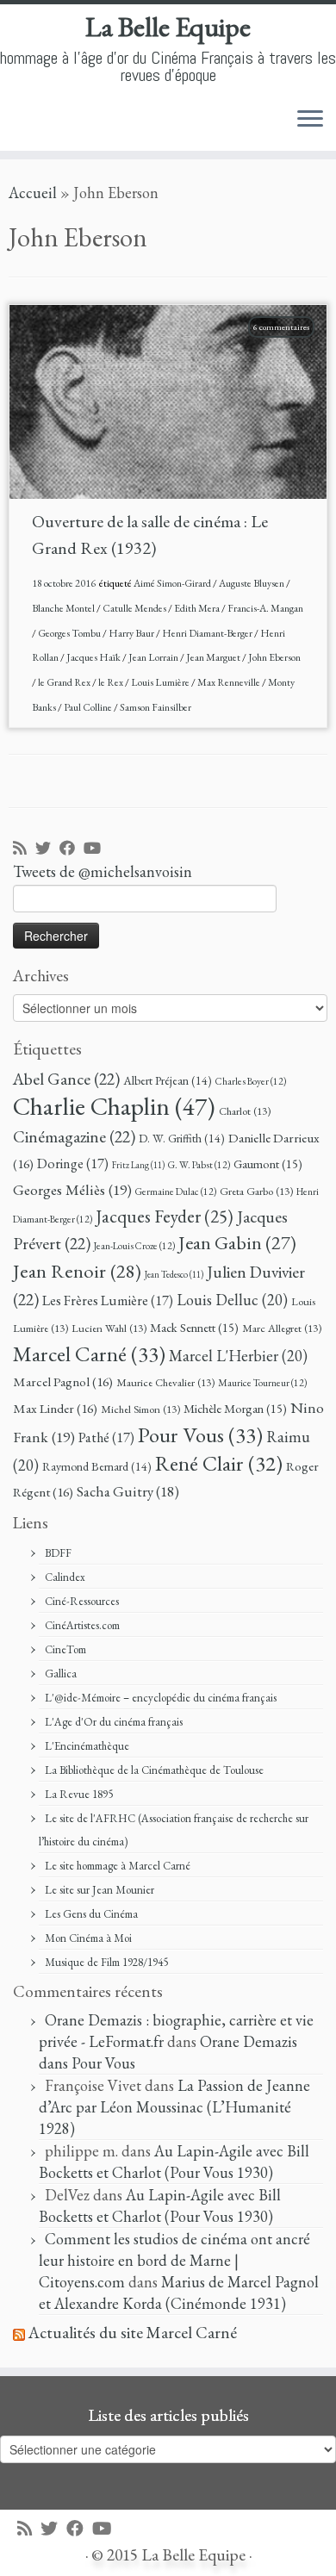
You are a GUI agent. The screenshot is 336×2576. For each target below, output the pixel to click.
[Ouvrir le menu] (310, 120)
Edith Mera (198, 608)
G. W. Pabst (199, 1164)
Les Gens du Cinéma (91, 1914)
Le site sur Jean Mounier (100, 1890)
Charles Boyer (251, 1081)
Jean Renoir (77, 1271)
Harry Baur (132, 633)
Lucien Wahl (109, 1328)
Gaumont (268, 1164)
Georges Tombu (70, 633)
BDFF (58, 1553)
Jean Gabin (237, 1243)
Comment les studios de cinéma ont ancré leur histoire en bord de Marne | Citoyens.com (174, 2260)
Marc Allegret (282, 1328)
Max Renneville (230, 682)
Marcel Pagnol (63, 1382)
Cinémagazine (74, 1136)
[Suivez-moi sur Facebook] (72, 849)
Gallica (61, 1674)
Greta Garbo (256, 1191)
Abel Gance (66, 1079)
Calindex (65, 1577)
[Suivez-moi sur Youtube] (96, 849)
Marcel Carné (89, 1353)
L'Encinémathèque (87, 1746)
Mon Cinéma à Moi (88, 1938)
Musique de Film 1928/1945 (106, 1962)
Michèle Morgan (235, 1408)
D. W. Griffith (182, 1138)
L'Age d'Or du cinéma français (114, 1722)
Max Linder (55, 1409)
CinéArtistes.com (82, 1625)
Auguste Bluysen (252, 583)
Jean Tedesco (174, 1274)
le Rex (112, 682)
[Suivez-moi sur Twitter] (47, 849)
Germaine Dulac (176, 1191)
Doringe (73, 1164)
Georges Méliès (72, 1189)
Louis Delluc (232, 1300)
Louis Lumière (161, 682)
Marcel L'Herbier (238, 1356)
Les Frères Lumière (108, 1300)
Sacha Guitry (128, 1491)
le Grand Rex (65, 682)
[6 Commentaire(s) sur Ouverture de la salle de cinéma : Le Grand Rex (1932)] (290, 348)
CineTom (65, 1649)
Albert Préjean (168, 1080)
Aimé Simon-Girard (173, 583)
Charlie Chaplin (114, 1106)
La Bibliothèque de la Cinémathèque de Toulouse (154, 1770)
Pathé (106, 1437)
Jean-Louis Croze (134, 1245)
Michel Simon (140, 1409)
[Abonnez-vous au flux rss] (24, 849)
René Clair (219, 1463)
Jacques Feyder (165, 1216)
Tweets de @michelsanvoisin (103, 871)
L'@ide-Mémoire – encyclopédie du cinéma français (161, 1698)
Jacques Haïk (94, 657)
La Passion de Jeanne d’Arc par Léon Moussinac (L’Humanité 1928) (174, 2107)
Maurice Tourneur (262, 1382)
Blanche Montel (64, 608)
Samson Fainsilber (156, 707)
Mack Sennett (194, 1327)
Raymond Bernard (97, 1466)
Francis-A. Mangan (265, 608)
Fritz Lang (138, 1165)
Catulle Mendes (135, 608)
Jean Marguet (214, 657)
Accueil (33, 193)
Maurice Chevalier (165, 1382)
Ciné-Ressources (82, 1601)
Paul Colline (89, 707)
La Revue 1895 (79, 1794)
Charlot (245, 1111)
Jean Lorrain (154, 657)
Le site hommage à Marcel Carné (118, 1866)
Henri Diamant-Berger (208, 633)
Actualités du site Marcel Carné (133, 2333)
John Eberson (274, 657)
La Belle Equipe (168, 27)
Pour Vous (200, 1434)
